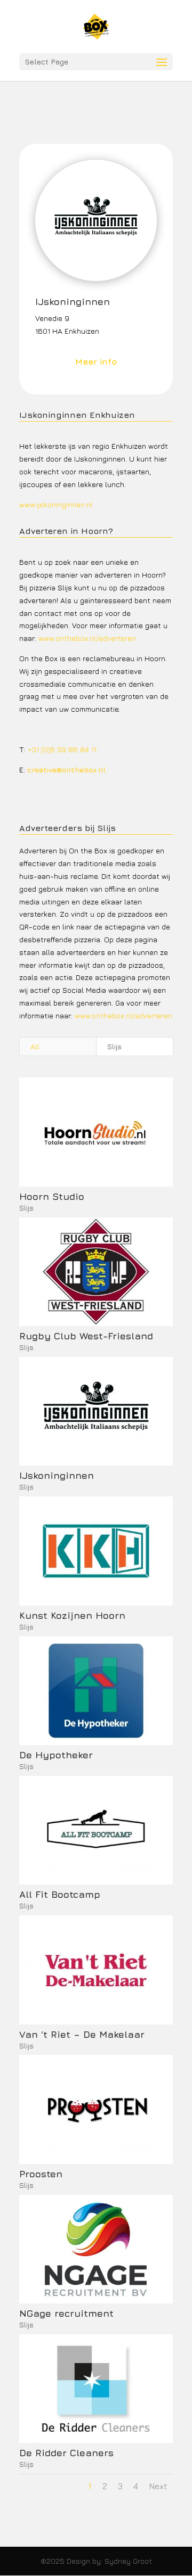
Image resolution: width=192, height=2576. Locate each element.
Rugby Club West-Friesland (86, 1336)
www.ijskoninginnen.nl (56, 504)
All (35, 1046)
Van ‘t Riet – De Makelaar (82, 2034)
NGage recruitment (66, 2313)
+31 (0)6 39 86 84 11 (62, 749)
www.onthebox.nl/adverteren (87, 638)
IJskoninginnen (57, 1475)
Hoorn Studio (52, 1196)
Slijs (114, 1046)
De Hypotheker (56, 1755)
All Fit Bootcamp (60, 1894)
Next (158, 2486)
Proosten (41, 2174)
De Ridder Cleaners (66, 2453)
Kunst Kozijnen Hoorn (72, 1615)
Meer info (96, 361)
